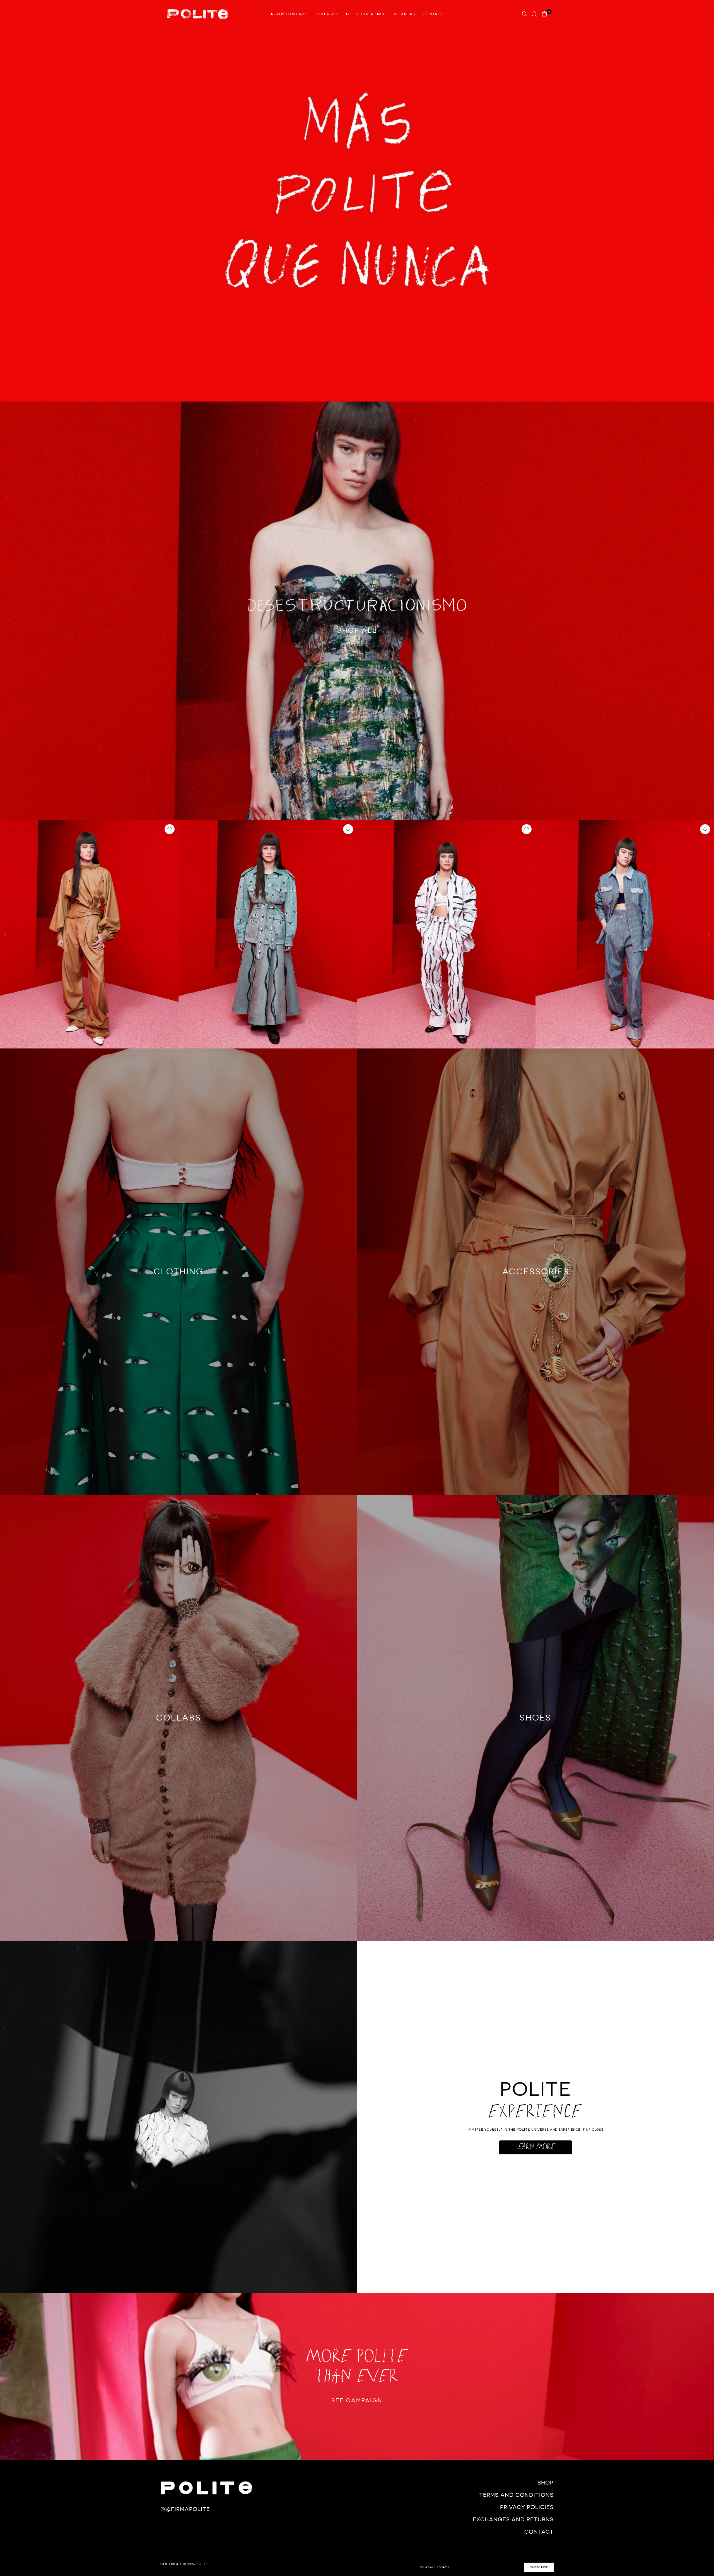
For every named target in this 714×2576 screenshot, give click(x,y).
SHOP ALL (357, 630)
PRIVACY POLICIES (527, 2507)
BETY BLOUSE (16, 1043)
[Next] (705, 935)
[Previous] (9, 935)
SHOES (535, 1718)
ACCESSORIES (536, 1271)
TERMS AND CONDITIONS (516, 2495)
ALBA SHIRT (550, 1043)
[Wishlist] (170, 829)
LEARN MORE (535, 2147)
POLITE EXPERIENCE (366, 14)
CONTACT (433, 14)
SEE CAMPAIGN (357, 2400)
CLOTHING (179, 1271)
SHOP (546, 2483)
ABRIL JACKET (195, 1043)
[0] (544, 14)
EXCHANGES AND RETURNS (513, 2519)
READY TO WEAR (288, 14)
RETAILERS (404, 14)
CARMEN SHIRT (375, 1043)
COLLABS (325, 14)
